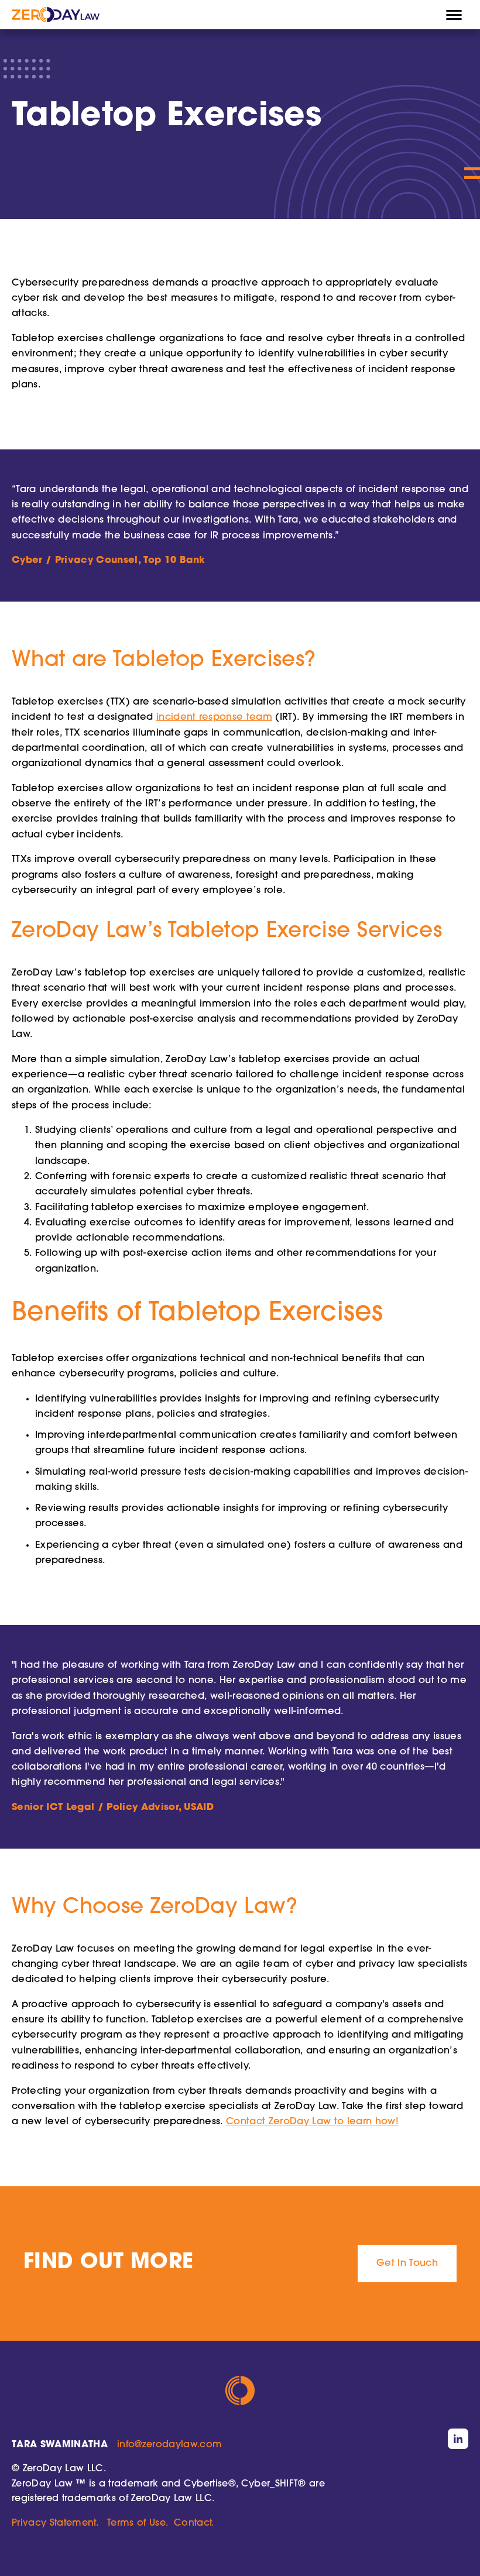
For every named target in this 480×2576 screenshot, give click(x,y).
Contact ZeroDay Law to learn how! (312, 2122)
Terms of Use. (137, 2523)
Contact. (194, 2523)
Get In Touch (407, 2264)
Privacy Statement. (55, 2523)
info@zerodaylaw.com (169, 2445)
